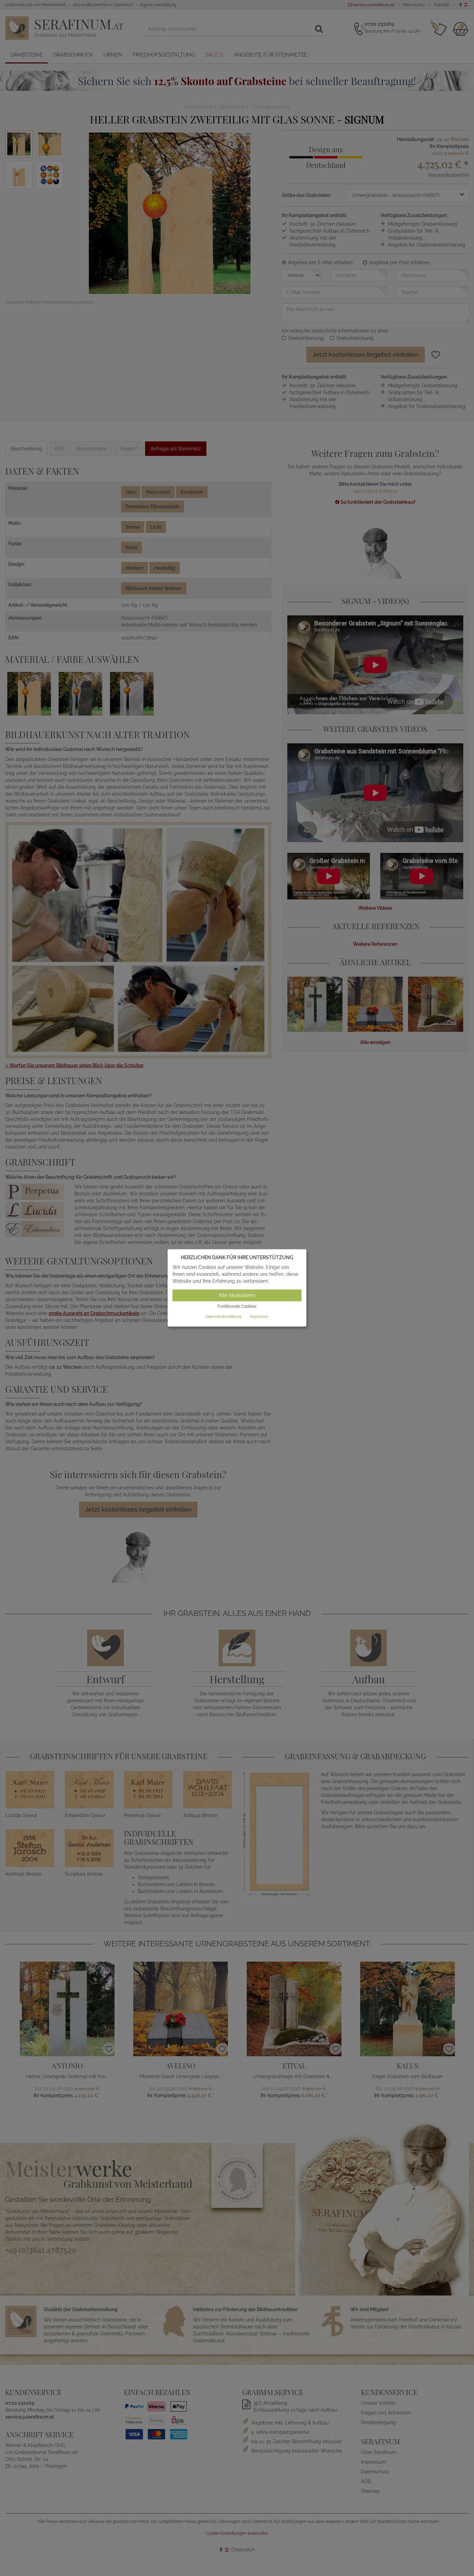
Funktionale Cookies (237, 1306)
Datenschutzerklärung (223, 1317)
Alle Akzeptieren (237, 1295)
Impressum (259, 1317)
